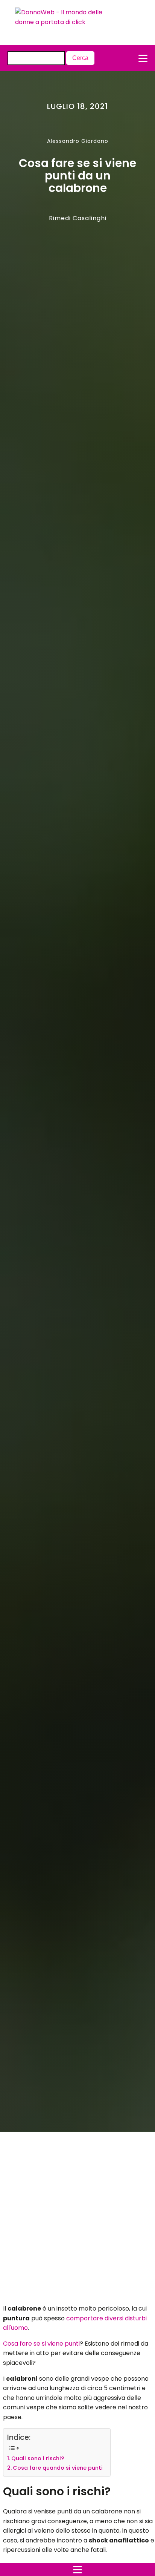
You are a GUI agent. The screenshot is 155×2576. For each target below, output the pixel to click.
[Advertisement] (70, 2220)
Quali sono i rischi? (38, 2458)
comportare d (87, 2318)
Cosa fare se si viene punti (41, 2344)
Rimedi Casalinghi (78, 218)
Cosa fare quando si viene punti (58, 2468)
